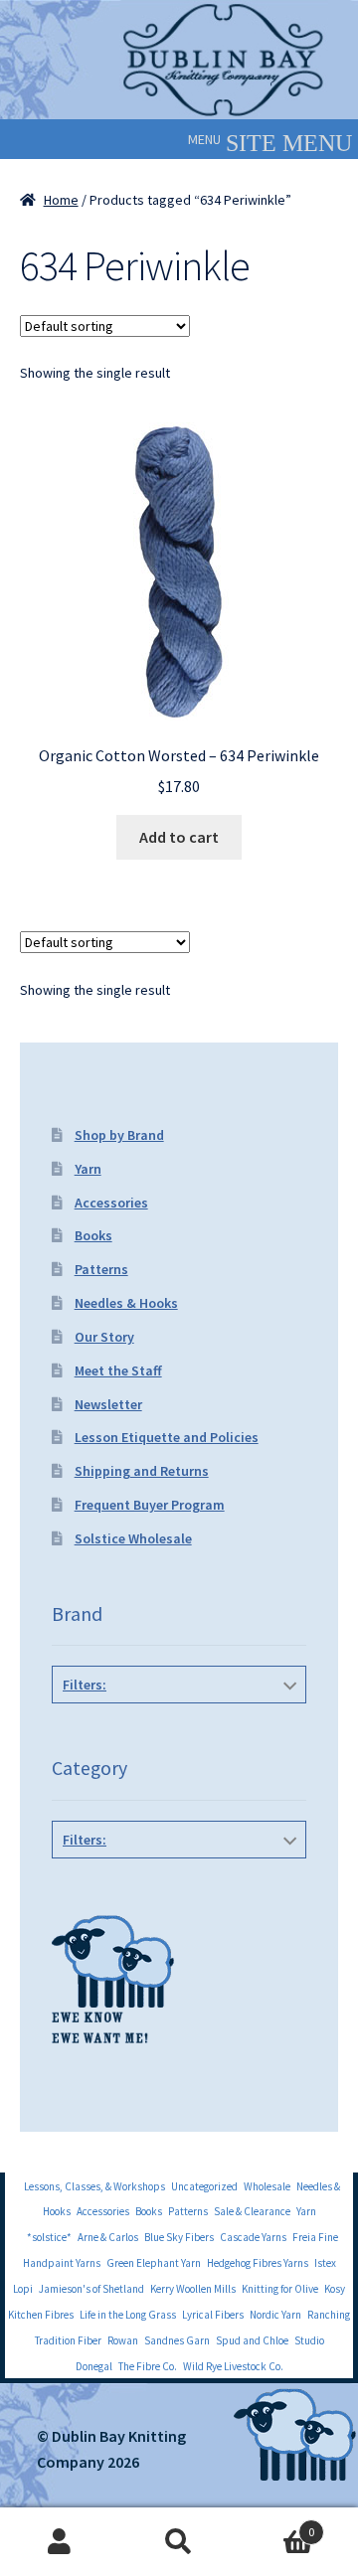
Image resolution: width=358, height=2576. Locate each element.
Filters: (85, 1685)
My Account (60, 2542)
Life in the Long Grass (128, 2315)
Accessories (111, 1203)
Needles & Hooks (126, 1303)
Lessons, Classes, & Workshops (94, 2186)
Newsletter (108, 1404)
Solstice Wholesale (133, 1538)
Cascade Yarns (253, 2237)
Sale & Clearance (252, 2211)
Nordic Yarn (275, 2315)
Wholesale (267, 2186)
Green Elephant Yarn (154, 2263)
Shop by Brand (119, 1135)
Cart (276, 2525)
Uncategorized (204, 2186)
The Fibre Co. (148, 2366)
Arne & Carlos (108, 2237)
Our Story (104, 1337)
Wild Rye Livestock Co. (233, 2366)
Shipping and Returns (142, 1471)
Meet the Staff (118, 1370)
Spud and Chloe (252, 2340)
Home (61, 200)
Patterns (101, 1269)
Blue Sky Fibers (179, 2237)
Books (93, 1235)
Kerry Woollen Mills (193, 2289)
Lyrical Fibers (213, 2315)
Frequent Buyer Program (150, 1505)
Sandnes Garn (177, 2340)
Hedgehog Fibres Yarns (258, 2263)
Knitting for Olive (280, 2289)
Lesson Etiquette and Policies (167, 1437)
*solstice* (49, 2237)
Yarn (88, 1169)
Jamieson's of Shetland (91, 2289)
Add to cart (179, 837)
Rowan (123, 2340)
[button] (204, 139)
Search (179, 2542)
